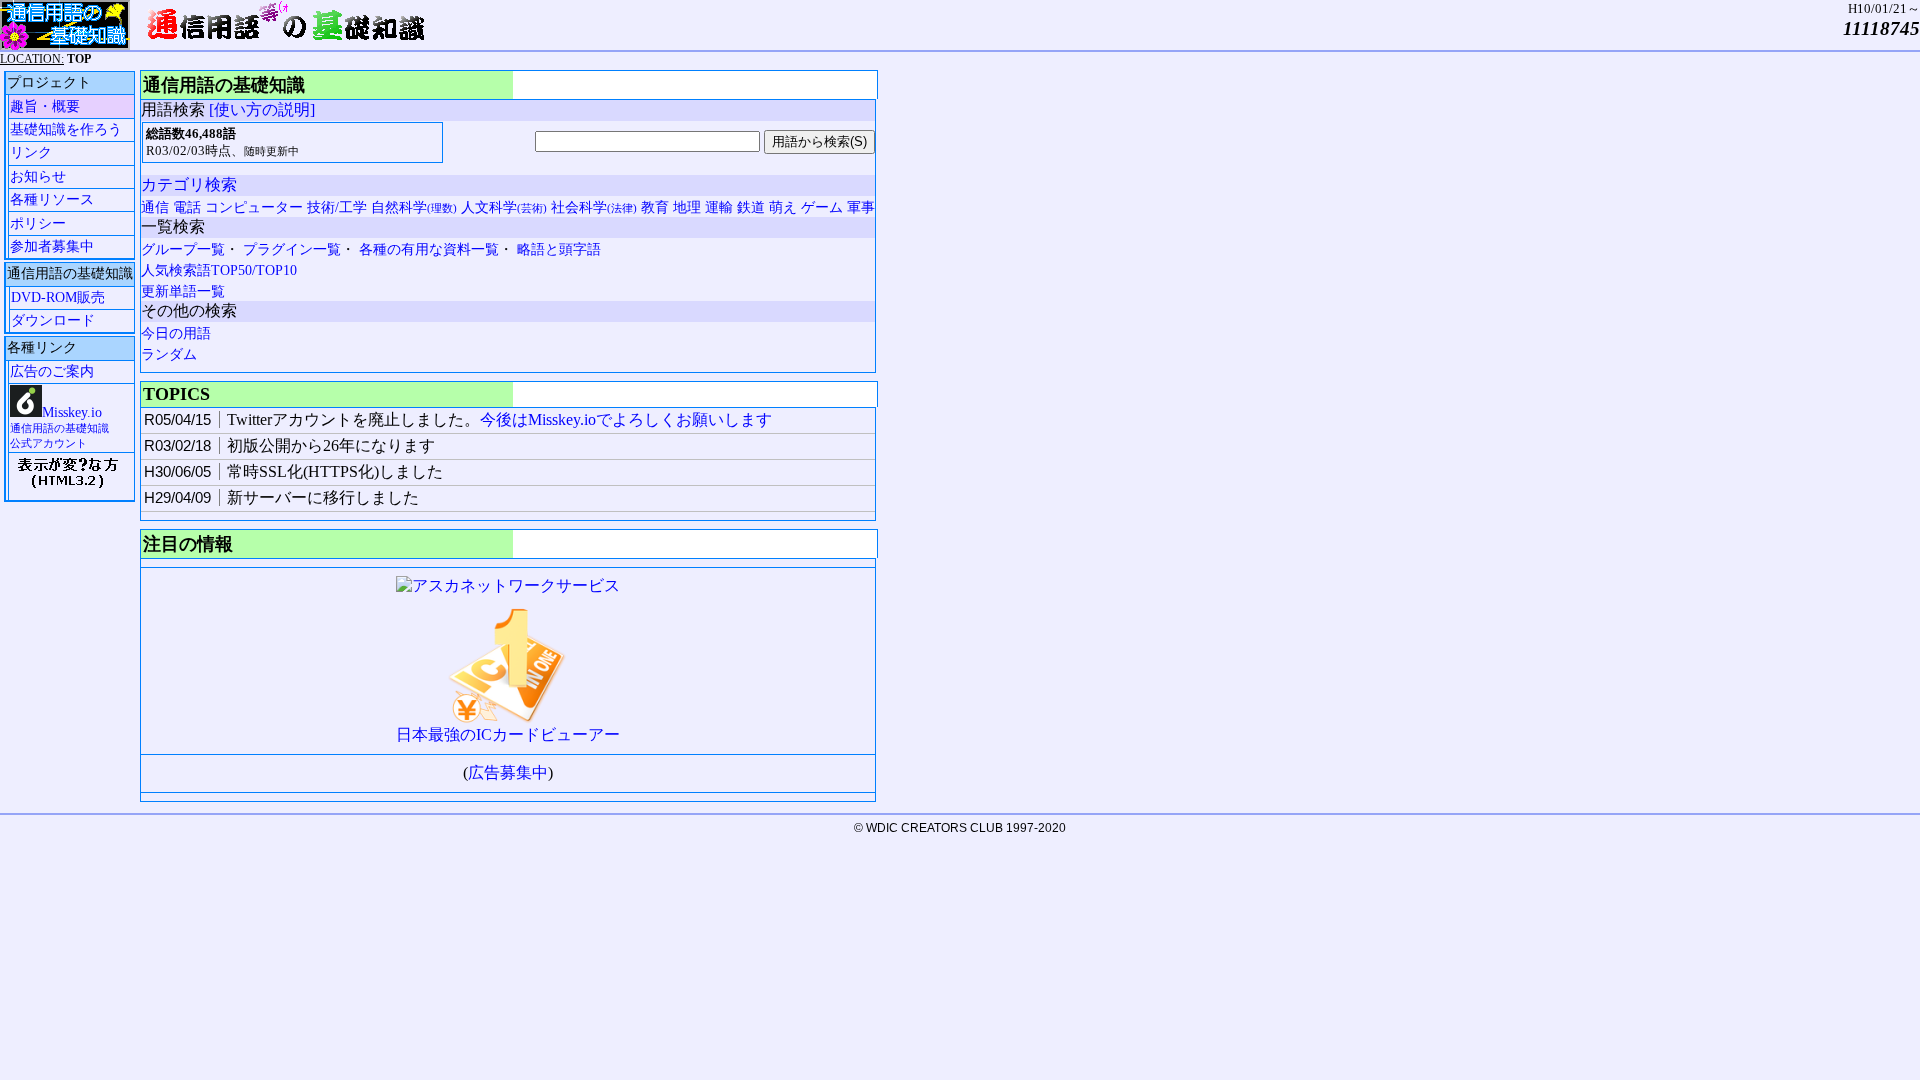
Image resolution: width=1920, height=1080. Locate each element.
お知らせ (38, 176)
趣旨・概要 (45, 106)
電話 (187, 207)
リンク (31, 152)
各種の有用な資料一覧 (429, 249)
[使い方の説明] (262, 109)
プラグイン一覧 (292, 249)
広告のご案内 (52, 371)
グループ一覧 (183, 249)
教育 (655, 207)
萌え (783, 207)
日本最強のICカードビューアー (508, 734)
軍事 (861, 207)
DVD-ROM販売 (58, 297)
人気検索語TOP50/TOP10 (219, 270)
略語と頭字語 (559, 249)
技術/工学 (337, 207)
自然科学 (414, 207)
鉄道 (751, 207)
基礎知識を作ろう (66, 129)
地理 (687, 207)
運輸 (719, 207)
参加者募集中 (52, 246)
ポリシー (38, 223)
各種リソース (52, 199)
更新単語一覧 (183, 291)
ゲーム (822, 207)
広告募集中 (508, 772)
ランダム (169, 354)
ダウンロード (53, 320)
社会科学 (594, 207)
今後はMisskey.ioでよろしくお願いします (626, 419)
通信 (155, 207)
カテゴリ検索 (189, 184)
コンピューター (254, 207)
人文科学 (504, 207)
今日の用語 (176, 333)
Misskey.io (59, 427)
